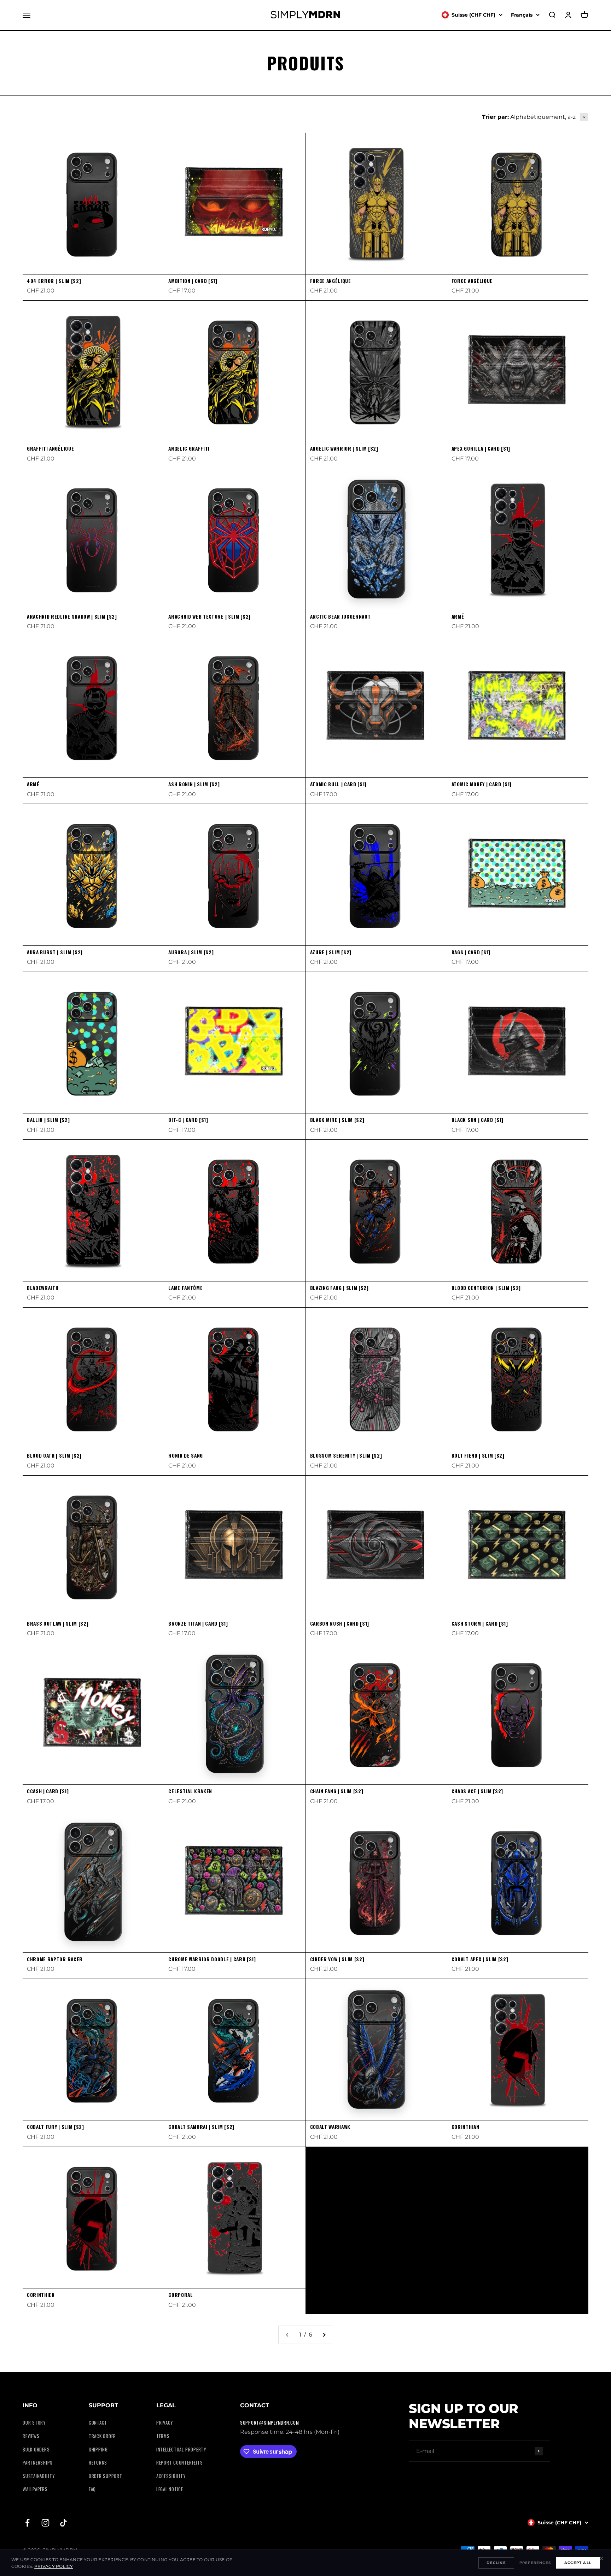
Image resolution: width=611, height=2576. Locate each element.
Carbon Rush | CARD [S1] (340, 1623)
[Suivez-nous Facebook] (27, 2523)
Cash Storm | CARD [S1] (480, 1623)
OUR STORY (34, 2423)
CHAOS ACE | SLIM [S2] (477, 1791)
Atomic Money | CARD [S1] (482, 784)
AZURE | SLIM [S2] (331, 952)
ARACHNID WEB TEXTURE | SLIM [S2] (210, 616)
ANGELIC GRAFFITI (189, 448)
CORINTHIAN (465, 2127)
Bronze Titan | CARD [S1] (198, 1623)
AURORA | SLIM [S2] (191, 952)
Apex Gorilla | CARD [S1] (481, 448)
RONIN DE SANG (186, 1455)
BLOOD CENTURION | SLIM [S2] (486, 1288)
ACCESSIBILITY (171, 2476)
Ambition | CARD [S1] (193, 281)
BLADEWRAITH (43, 1288)
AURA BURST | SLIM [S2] (55, 952)
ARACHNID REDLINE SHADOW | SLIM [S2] (72, 616)
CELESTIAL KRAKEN (190, 1791)
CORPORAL (181, 2295)
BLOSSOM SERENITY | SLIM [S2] (346, 1455)
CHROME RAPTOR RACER (55, 1959)
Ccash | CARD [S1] (48, 1791)
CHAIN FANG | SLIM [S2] (337, 1791)
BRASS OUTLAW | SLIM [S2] (58, 1623)
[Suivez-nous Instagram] (45, 2523)
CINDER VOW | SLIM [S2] (337, 1959)
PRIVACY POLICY (54, 2566)
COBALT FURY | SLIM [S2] (56, 2127)
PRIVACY (165, 2423)
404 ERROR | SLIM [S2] (54, 281)
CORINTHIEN (41, 2295)
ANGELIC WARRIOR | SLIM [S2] (344, 448)
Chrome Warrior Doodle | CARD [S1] (212, 1959)
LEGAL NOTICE (170, 2489)
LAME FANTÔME (185, 1288)
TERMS (163, 2436)
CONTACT (98, 2423)
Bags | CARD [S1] (471, 952)
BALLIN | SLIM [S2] (48, 1120)
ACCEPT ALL (578, 2563)
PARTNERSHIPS (38, 2463)
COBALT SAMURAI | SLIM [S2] (201, 2127)
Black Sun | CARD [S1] (478, 1120)
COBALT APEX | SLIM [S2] (480, 1959)
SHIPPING (98, 2450)
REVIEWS (31, 2436)
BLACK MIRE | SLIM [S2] (337, 1120)
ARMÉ (458, 616)
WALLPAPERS (35, 2489)
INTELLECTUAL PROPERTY (181, 2450)
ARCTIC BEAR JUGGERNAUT (341, 616)
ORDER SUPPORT (106, 2476)
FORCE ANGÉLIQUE (331, 281)
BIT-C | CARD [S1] (188, 1120)
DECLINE (496, 2563)
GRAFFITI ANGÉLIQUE (50, 448)
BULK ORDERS (36, 2450)
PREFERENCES (535, 2563)
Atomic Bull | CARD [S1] (339, 784)
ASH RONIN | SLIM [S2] (194, 784)
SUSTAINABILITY (39, 2476)
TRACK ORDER (102, 2436)
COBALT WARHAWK (330, 2127)
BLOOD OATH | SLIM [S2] (54, 1455)
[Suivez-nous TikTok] (63, 2523)
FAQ (92, 2489)
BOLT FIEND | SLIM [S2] (478, 1455)
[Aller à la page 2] (324, 2335)
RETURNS (98, 2463)
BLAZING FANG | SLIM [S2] (339, 1288)
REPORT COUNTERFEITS (180, 2463)
